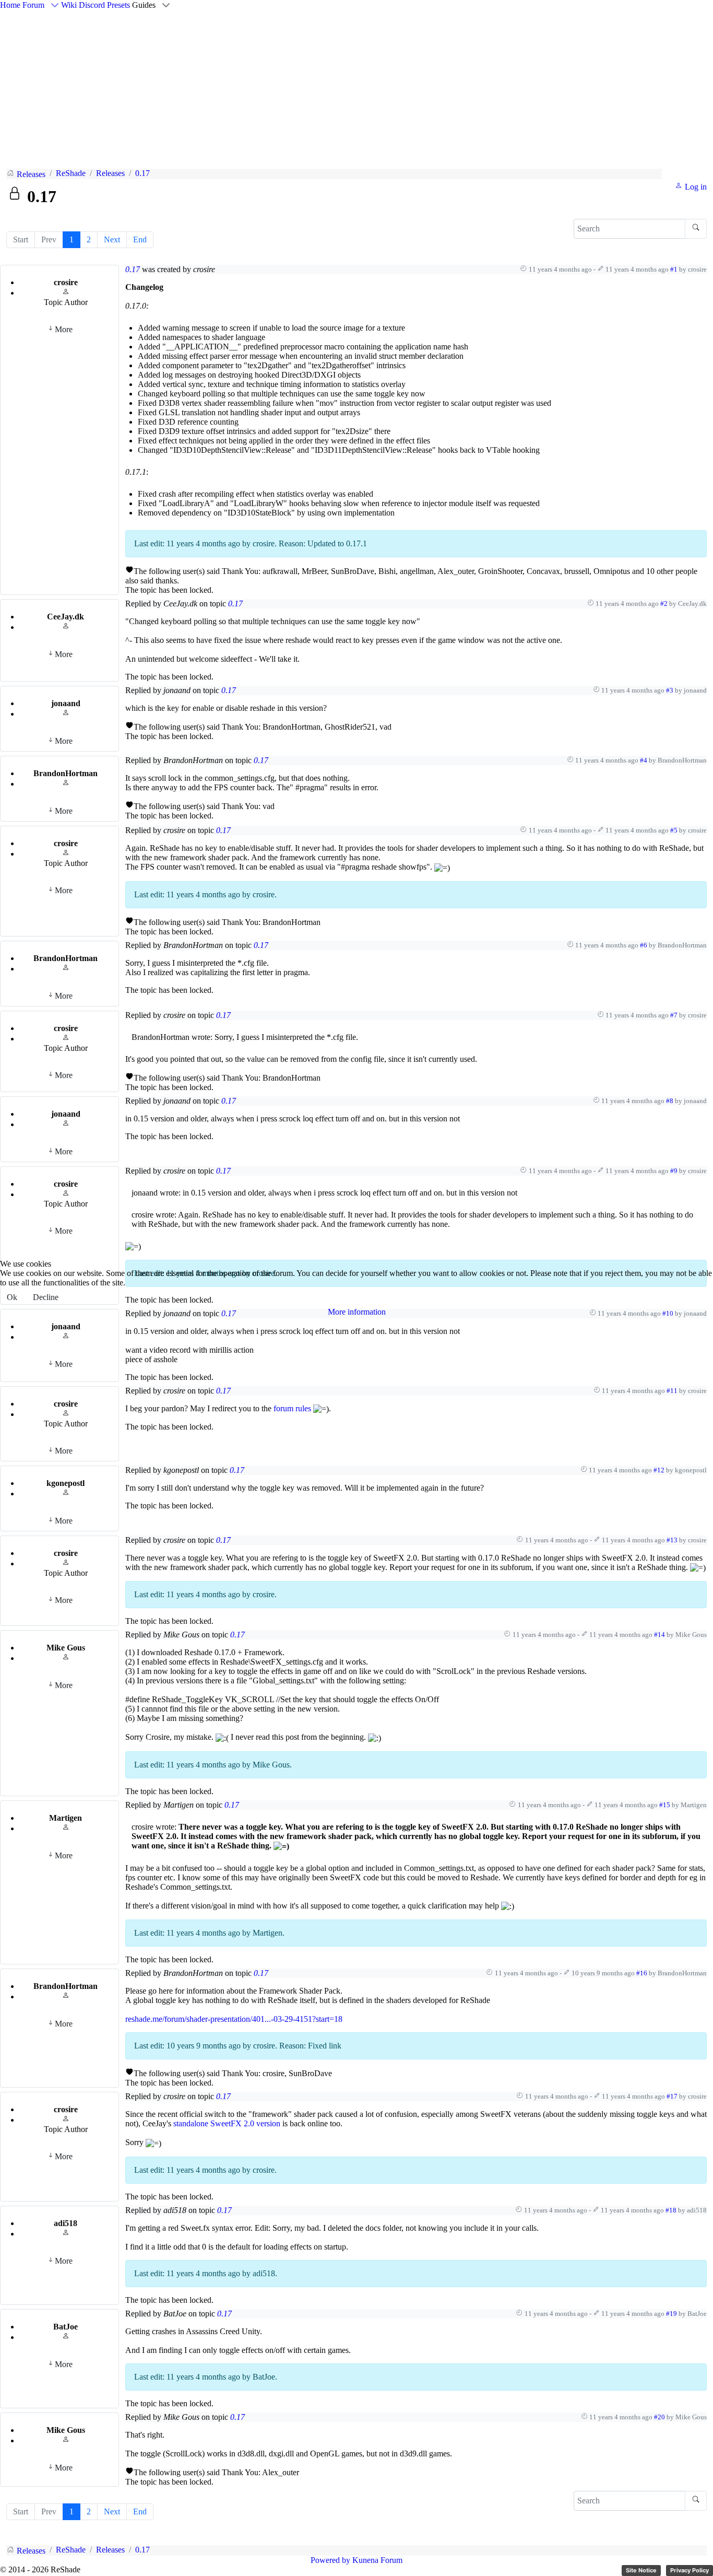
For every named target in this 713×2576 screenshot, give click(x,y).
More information (357, 1312)
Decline (46, 1297)
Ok (12, 1297)
